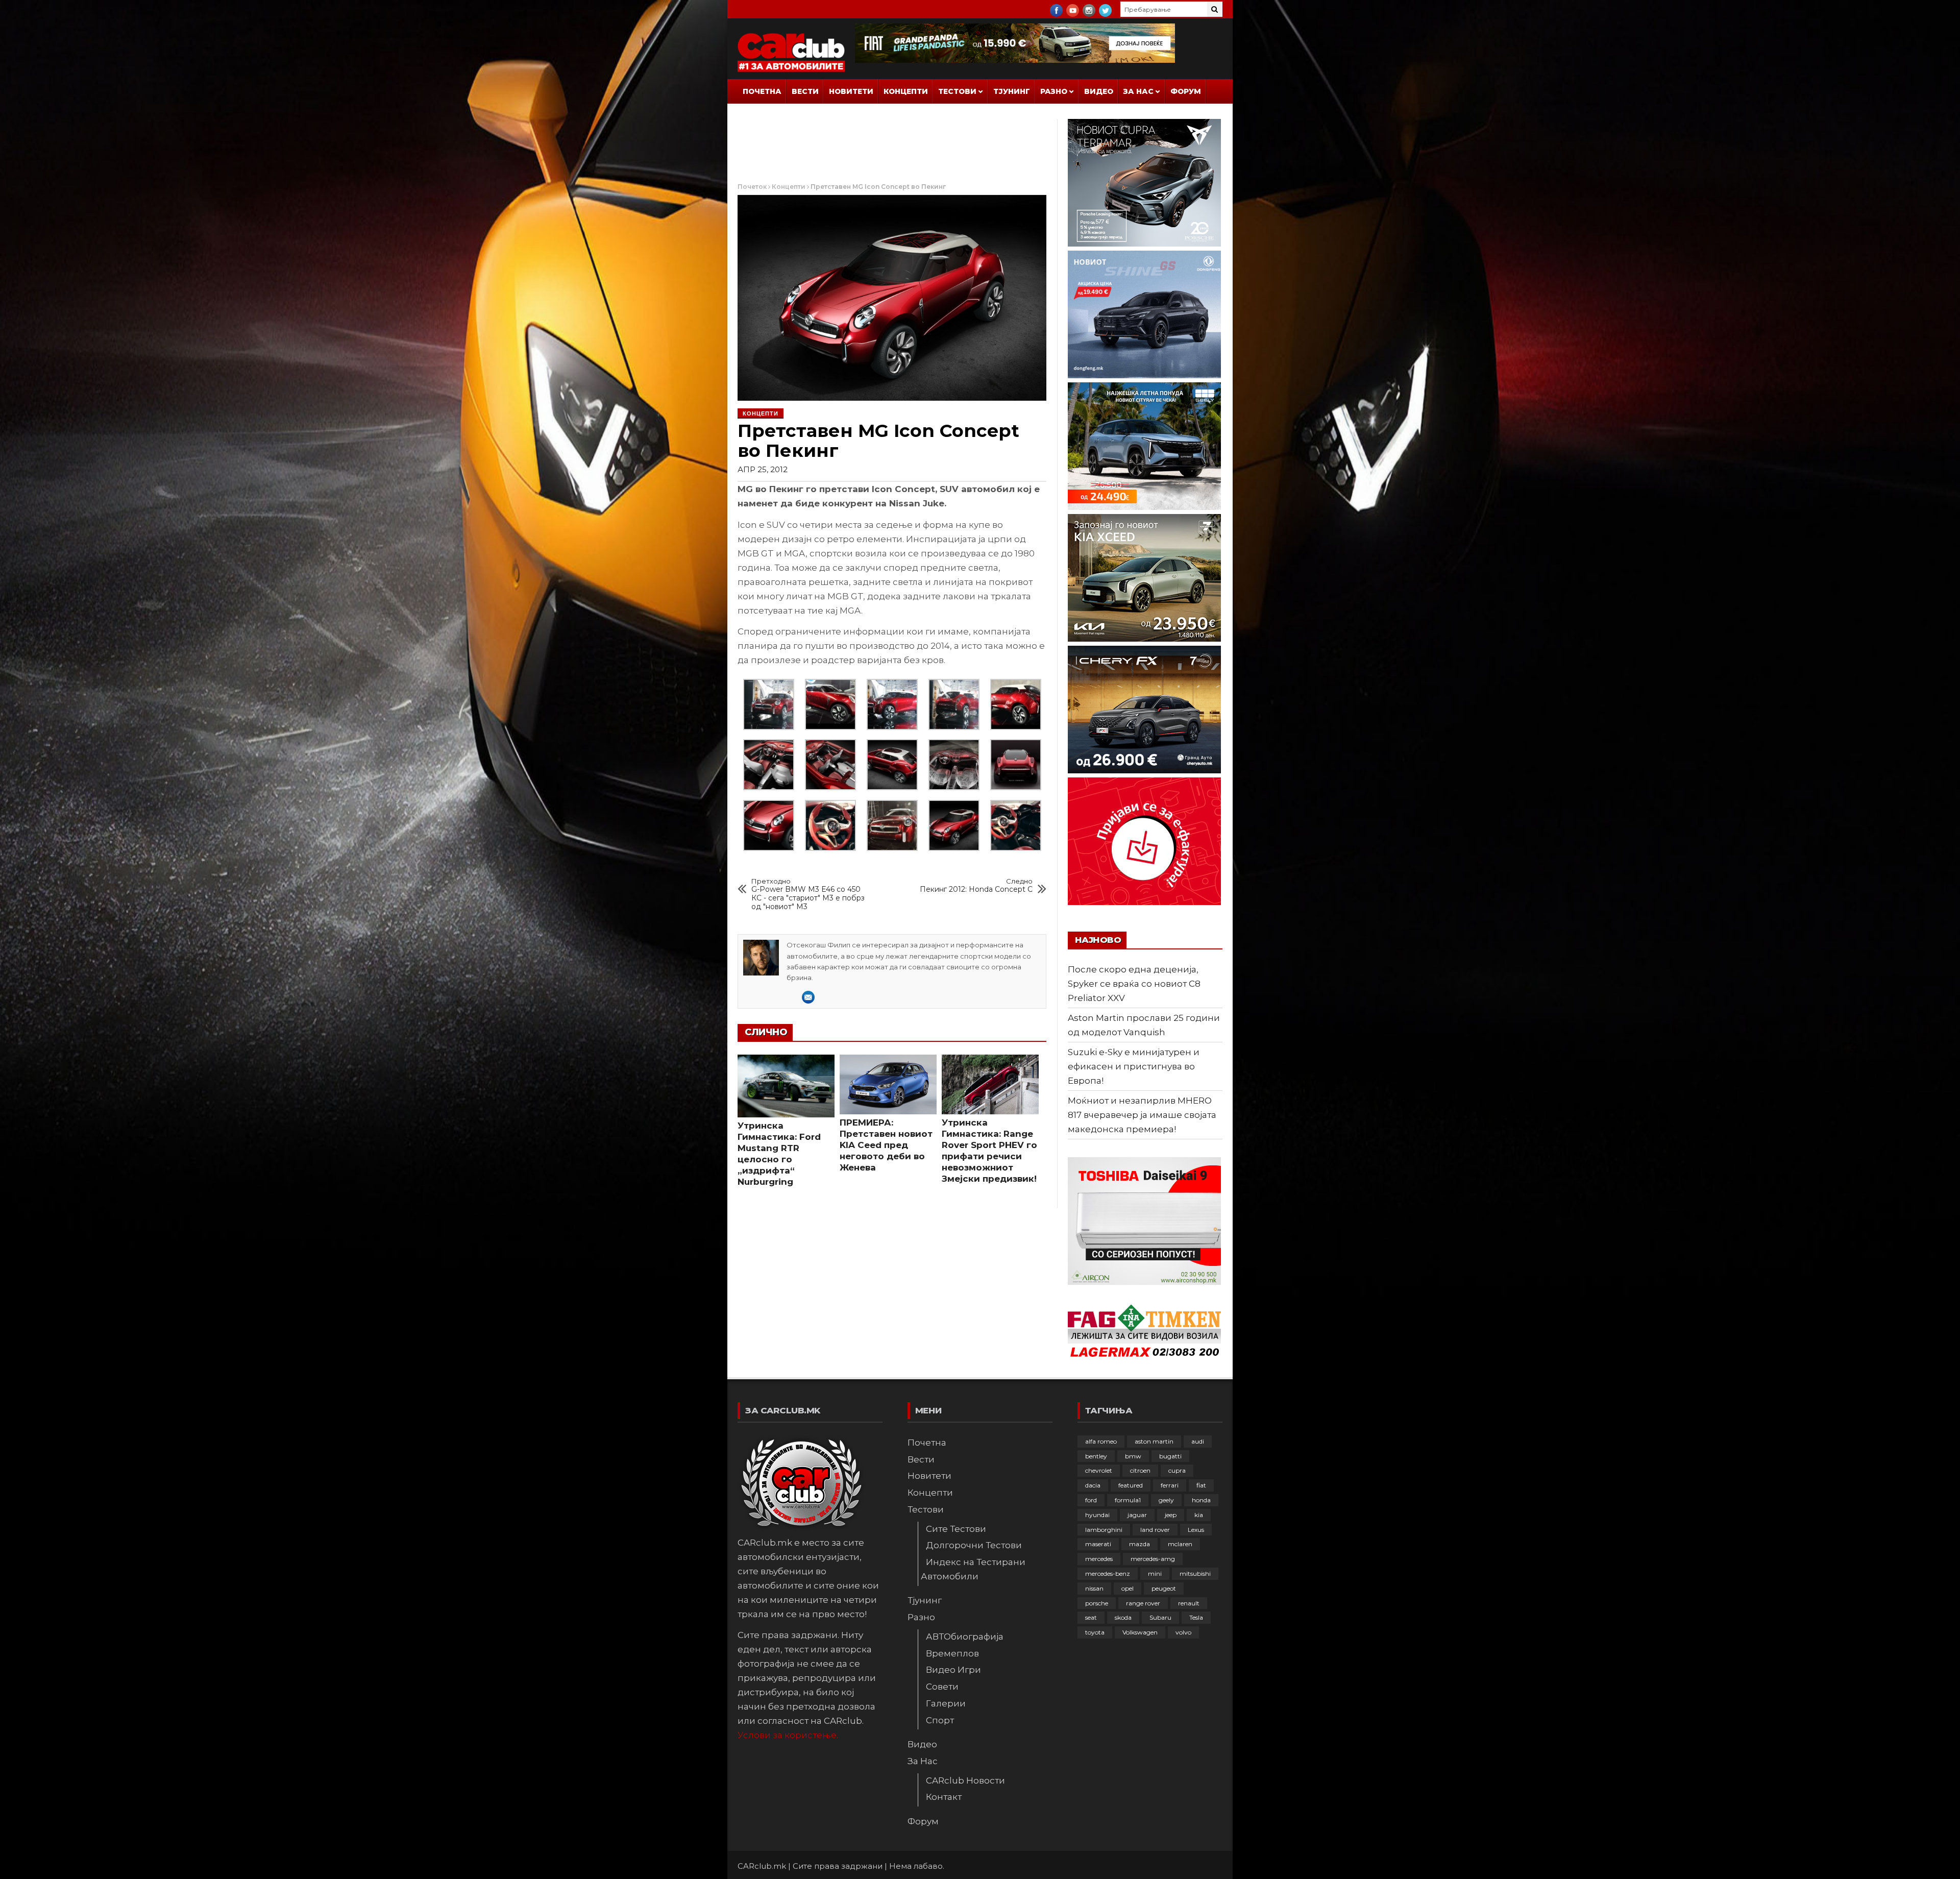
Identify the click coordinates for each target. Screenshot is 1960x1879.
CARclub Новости (965, 1780)
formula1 (1128, 1500)
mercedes (1099, 1559)
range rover (1143, 1603)
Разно (1054, 91)
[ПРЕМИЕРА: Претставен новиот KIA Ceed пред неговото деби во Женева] (888, 1084)
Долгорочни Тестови (974, 1545)
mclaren (1180, 1544)
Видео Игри (953, 1670)
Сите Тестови (956, 1529)
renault (1189, 1603)
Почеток (752, 187)
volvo (1183, 1632)
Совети (942, 1687)
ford (1091, 1500)
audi (1198, 1441)
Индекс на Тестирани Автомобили (973, 1569)
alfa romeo (1101, 1441)
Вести (805, 91)
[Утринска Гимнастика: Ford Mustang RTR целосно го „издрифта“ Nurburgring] (786, 1086)
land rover (1155, 1530)
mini (1155, 1573)
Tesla (1196, 1617)
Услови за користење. (788, 1735)
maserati (1098, 1544)
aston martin (1154, 1441)
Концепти (906, 91)
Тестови (957, 91)
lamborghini (1104, 1530)
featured (1131, 1485)
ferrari (1170, 1485)
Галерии (946, 1703)
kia (1199, 1515)
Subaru (1160, 1617)
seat (1091, 1617)
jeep (1171, 1515)
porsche (1097, 1603)
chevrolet (1099, 1470)
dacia (1093, 1485)
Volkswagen (1140, 1632)
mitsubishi (1195, 1573)
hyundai (1097, 1515)
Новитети (851, 91)
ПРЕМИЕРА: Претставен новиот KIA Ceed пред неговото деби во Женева (886, 1145)
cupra (1177, 1470)
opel (1128, 1588)
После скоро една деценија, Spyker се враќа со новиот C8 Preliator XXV (1134, 984)
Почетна (762, 91)
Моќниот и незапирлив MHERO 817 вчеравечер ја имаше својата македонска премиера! (1142, 1115)
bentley (1096, 1456)
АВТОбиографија (965, 1637)
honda (1201, 1500)
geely (1166, 1500)
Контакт (944, 1797)
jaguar (1137, 1515)
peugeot (1164, 1588)
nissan (1094, 1588)
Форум (1186, 91)
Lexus (1196, 1530)
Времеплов (952, 1653)
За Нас (1138, 91)
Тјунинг (1012, 91)
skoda (1123, 1617)
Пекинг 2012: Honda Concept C (976, 886)
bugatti (1170, 1456)
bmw (1133, 1456)
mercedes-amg (1153, 1559)
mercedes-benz (1108, 1573)
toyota (1095, 1632)
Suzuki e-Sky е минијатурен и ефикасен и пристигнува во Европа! (1134, 1066)
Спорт (940, 1720)
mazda (1140, 1544)
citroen (1140, 1470)
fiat (1201, 1485)
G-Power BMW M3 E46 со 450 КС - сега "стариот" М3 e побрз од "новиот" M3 (808, 894)
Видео (1099, 91)
